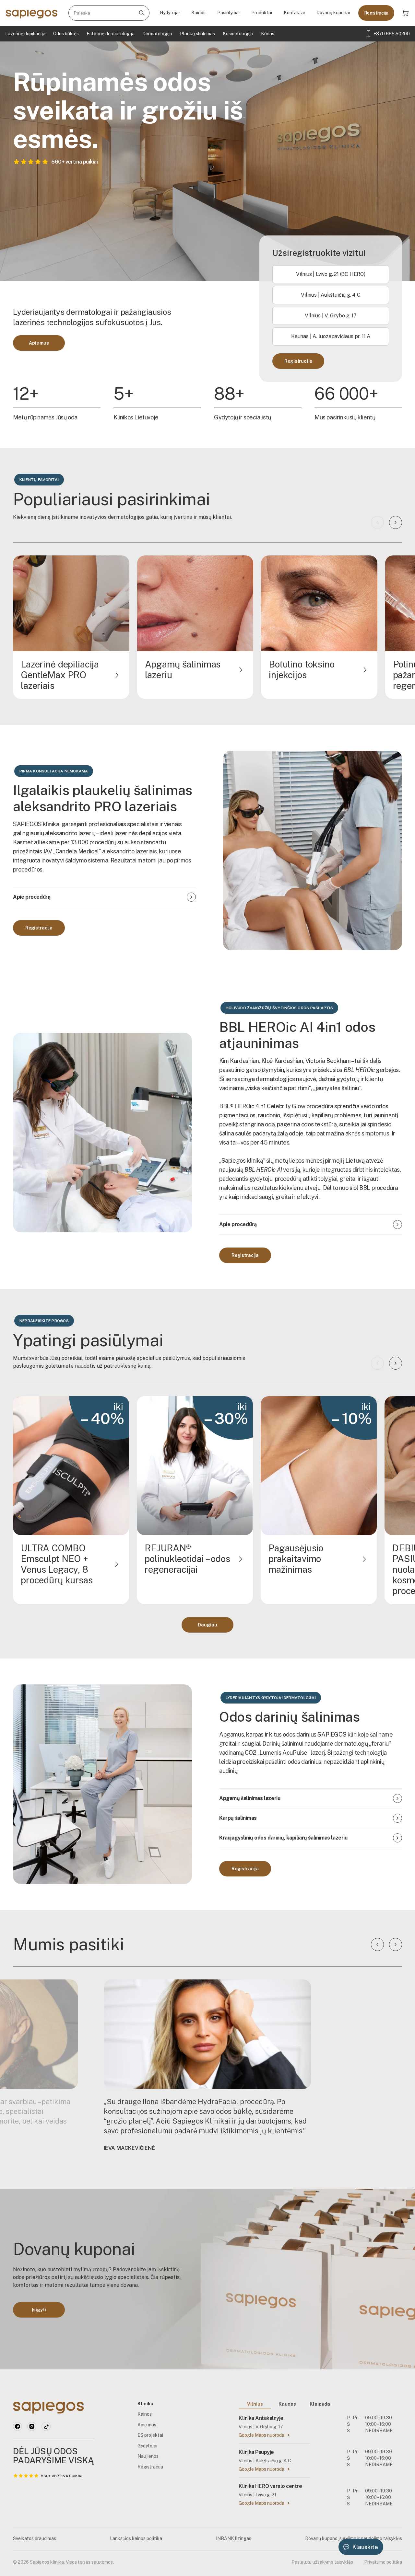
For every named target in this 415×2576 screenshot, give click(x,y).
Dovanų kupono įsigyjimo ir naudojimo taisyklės (354, 2538)
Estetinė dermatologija (111, 34)
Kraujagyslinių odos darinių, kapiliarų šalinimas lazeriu (283, 1838)
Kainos (198, 13)
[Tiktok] (46, 2426)
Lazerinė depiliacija (25, 34)
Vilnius (255, 2404)
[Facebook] (18, 2426)
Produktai (262, 13)
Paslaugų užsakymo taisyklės (322, 2562)
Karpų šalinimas (238, 1818)
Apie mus (39, 343)
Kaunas (287, 2404)
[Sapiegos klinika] (32, 13)
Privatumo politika (383, 2562)
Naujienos (148, 2456)
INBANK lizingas (234, 2538)
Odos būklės (66, 34)
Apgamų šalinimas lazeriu (250, 1798)
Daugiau (207, 1625)
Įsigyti (39, 2310)
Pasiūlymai (228, 13)
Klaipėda (320, 2404)
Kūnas (268, 34)
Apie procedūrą (32, 897)
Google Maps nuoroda (261, 2435)
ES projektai (150, 2435)
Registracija (376, 13)
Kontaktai (294, 13)
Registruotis (298, 361)
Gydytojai (170, 13)
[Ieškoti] (142, 13)
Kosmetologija (238, 34)
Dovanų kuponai (333, 13)
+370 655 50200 (392, 34)
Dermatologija (157, 34)
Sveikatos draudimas (35, 2538)
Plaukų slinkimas (197, 34)
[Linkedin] (32, 2426)
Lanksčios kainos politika (136, 2538)
